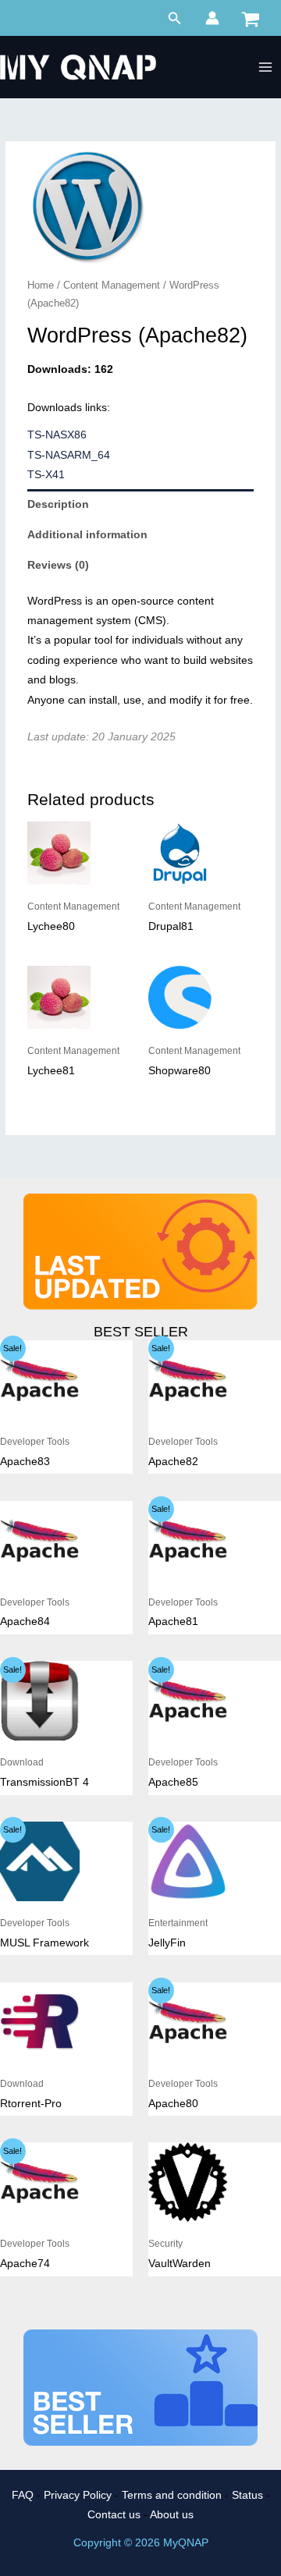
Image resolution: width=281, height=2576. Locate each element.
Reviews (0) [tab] (58, 565)
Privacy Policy (78, 2495)
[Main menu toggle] (266, 67)
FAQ (23, 2495)
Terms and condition (172, 2495)
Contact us (114, 2515)
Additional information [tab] (87, 535)
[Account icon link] (212, 18)
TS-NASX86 (57, 435)
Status (247, 2495)
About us (172, 2515)
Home (41, 286)
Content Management (112, 286)
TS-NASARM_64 (69, 455)
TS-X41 (46, 475)
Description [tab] (58, 504)
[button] (175, 19)
